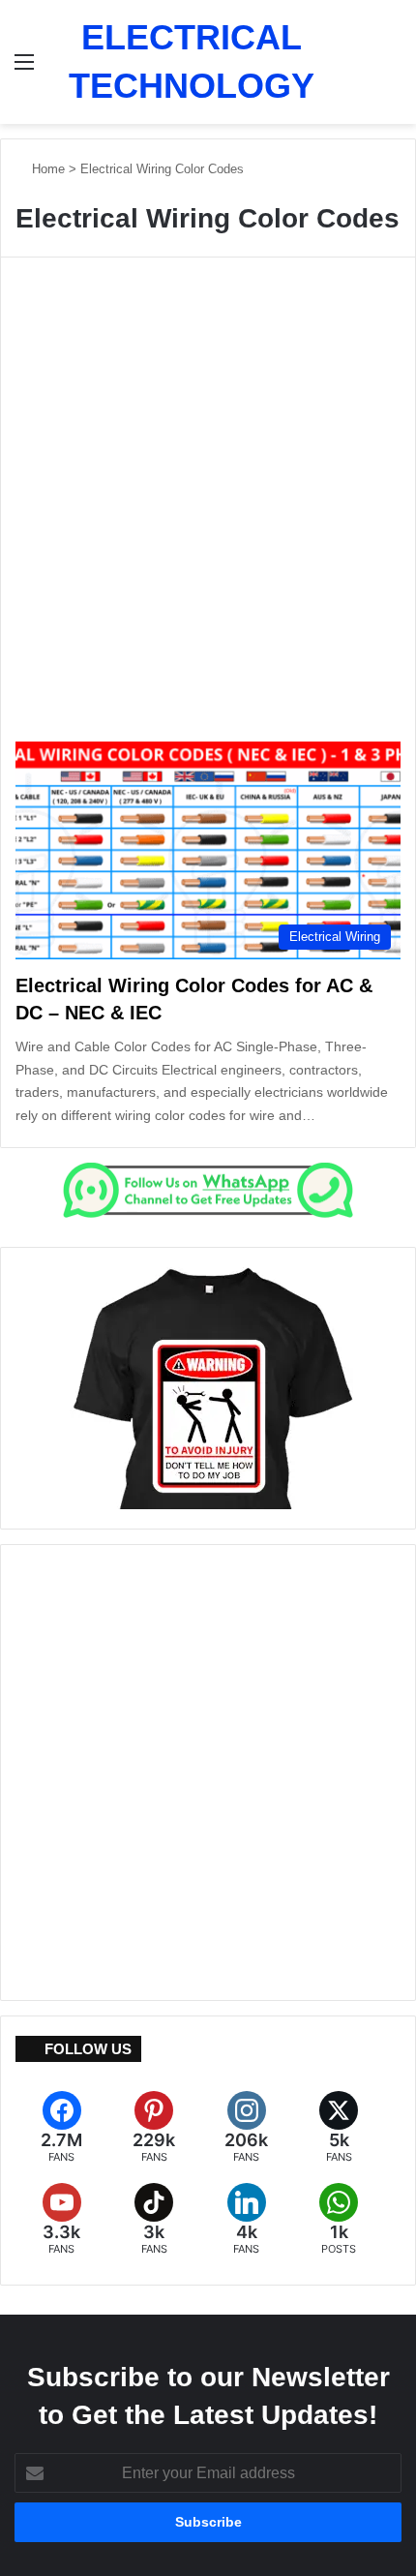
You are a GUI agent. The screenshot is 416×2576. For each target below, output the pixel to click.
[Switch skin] (358, 69)
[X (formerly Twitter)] (340, 2127)
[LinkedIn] (247, 2219)
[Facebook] (62, 2127)
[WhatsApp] (340, 2219)
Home (46, 169)
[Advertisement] (208, 512)
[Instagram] (247, 2127)
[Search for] (392, 69)
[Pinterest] (155, 2127)
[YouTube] (62, 2219)
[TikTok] (155, 2219)
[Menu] (24, 69)
